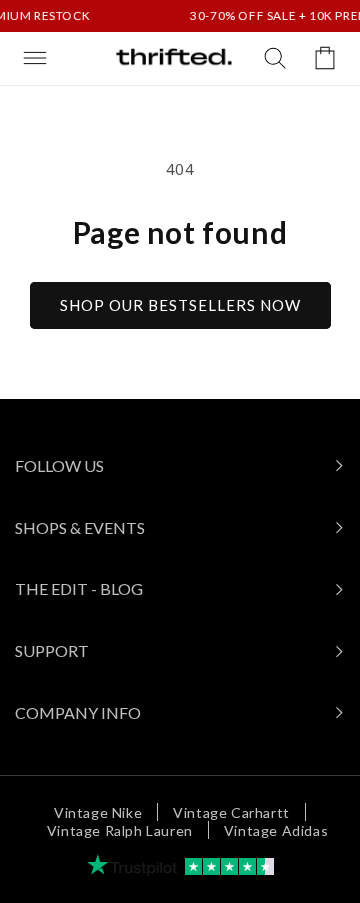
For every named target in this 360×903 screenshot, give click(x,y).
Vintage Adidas (276, 830)
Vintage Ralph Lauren (120, 830)
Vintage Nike (98, 812)
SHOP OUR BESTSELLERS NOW (180, 305)
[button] (35, 58)
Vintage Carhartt (231, 812)
